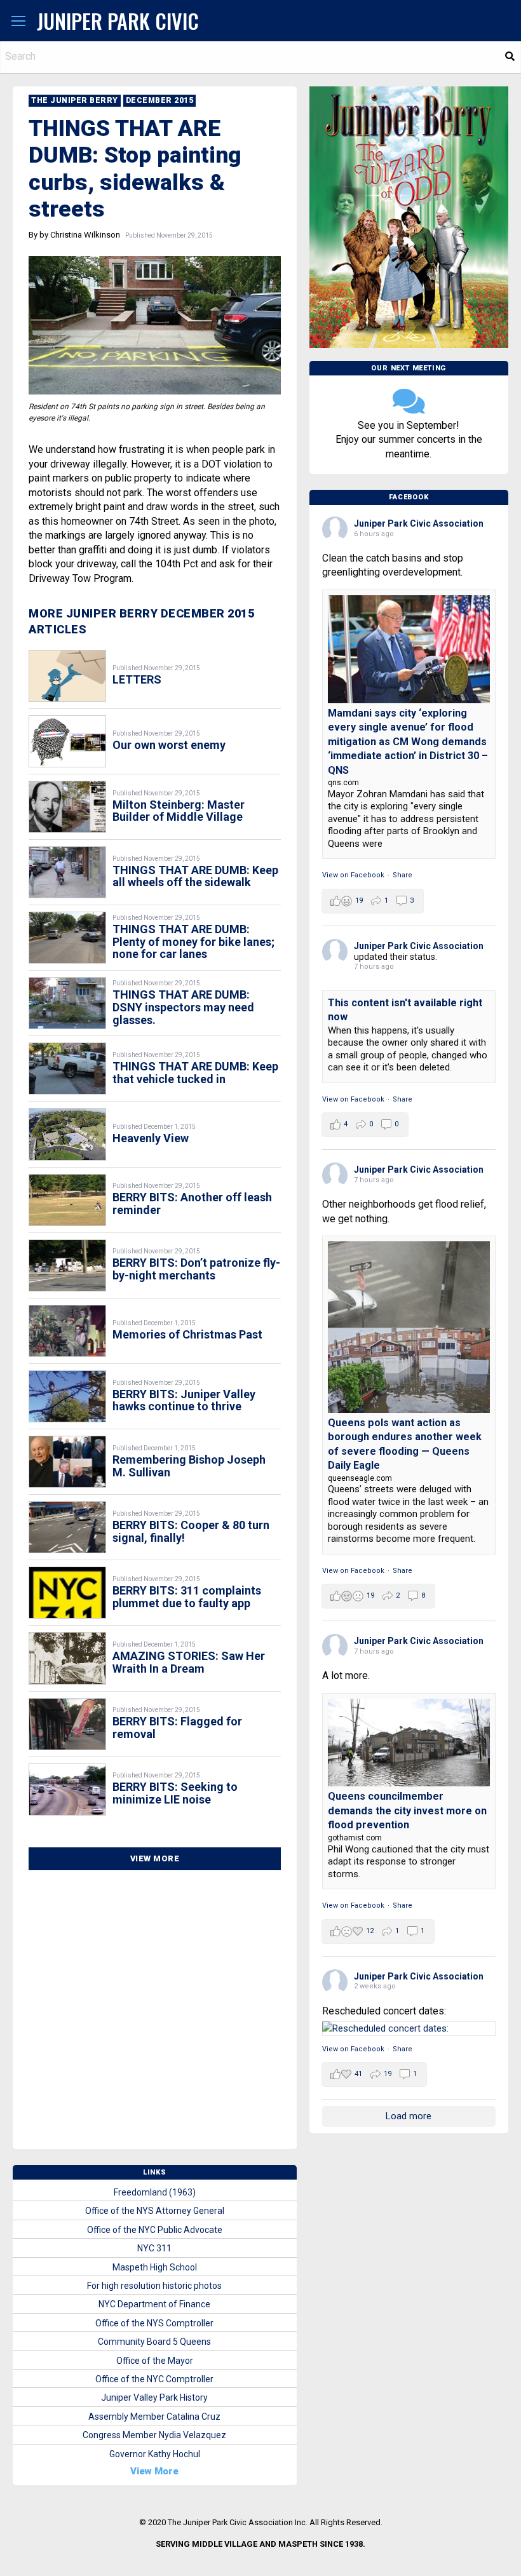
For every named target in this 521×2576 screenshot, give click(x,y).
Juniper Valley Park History (154, 2397)
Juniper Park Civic (118, 21)
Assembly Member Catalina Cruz (154, 2417)
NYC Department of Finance (154, 2304)
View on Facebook (353, 875)
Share (403, 875)
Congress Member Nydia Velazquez (154, 2435)
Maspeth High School (155, 2267)
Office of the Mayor (155, 2361)
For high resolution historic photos (154, 2286)
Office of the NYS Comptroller (154, 2323)
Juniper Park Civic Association (419, 523)
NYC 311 (154, 2248)
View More (155, 1858)
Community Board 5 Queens (154, 2342)
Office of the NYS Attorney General (155, 2211)
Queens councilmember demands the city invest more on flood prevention (407, 1811)
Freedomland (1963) (155, 2192)
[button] (18, 22)
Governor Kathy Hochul (155, 2454)
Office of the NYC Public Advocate (155, 2230)
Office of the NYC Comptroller (154, 2379)
